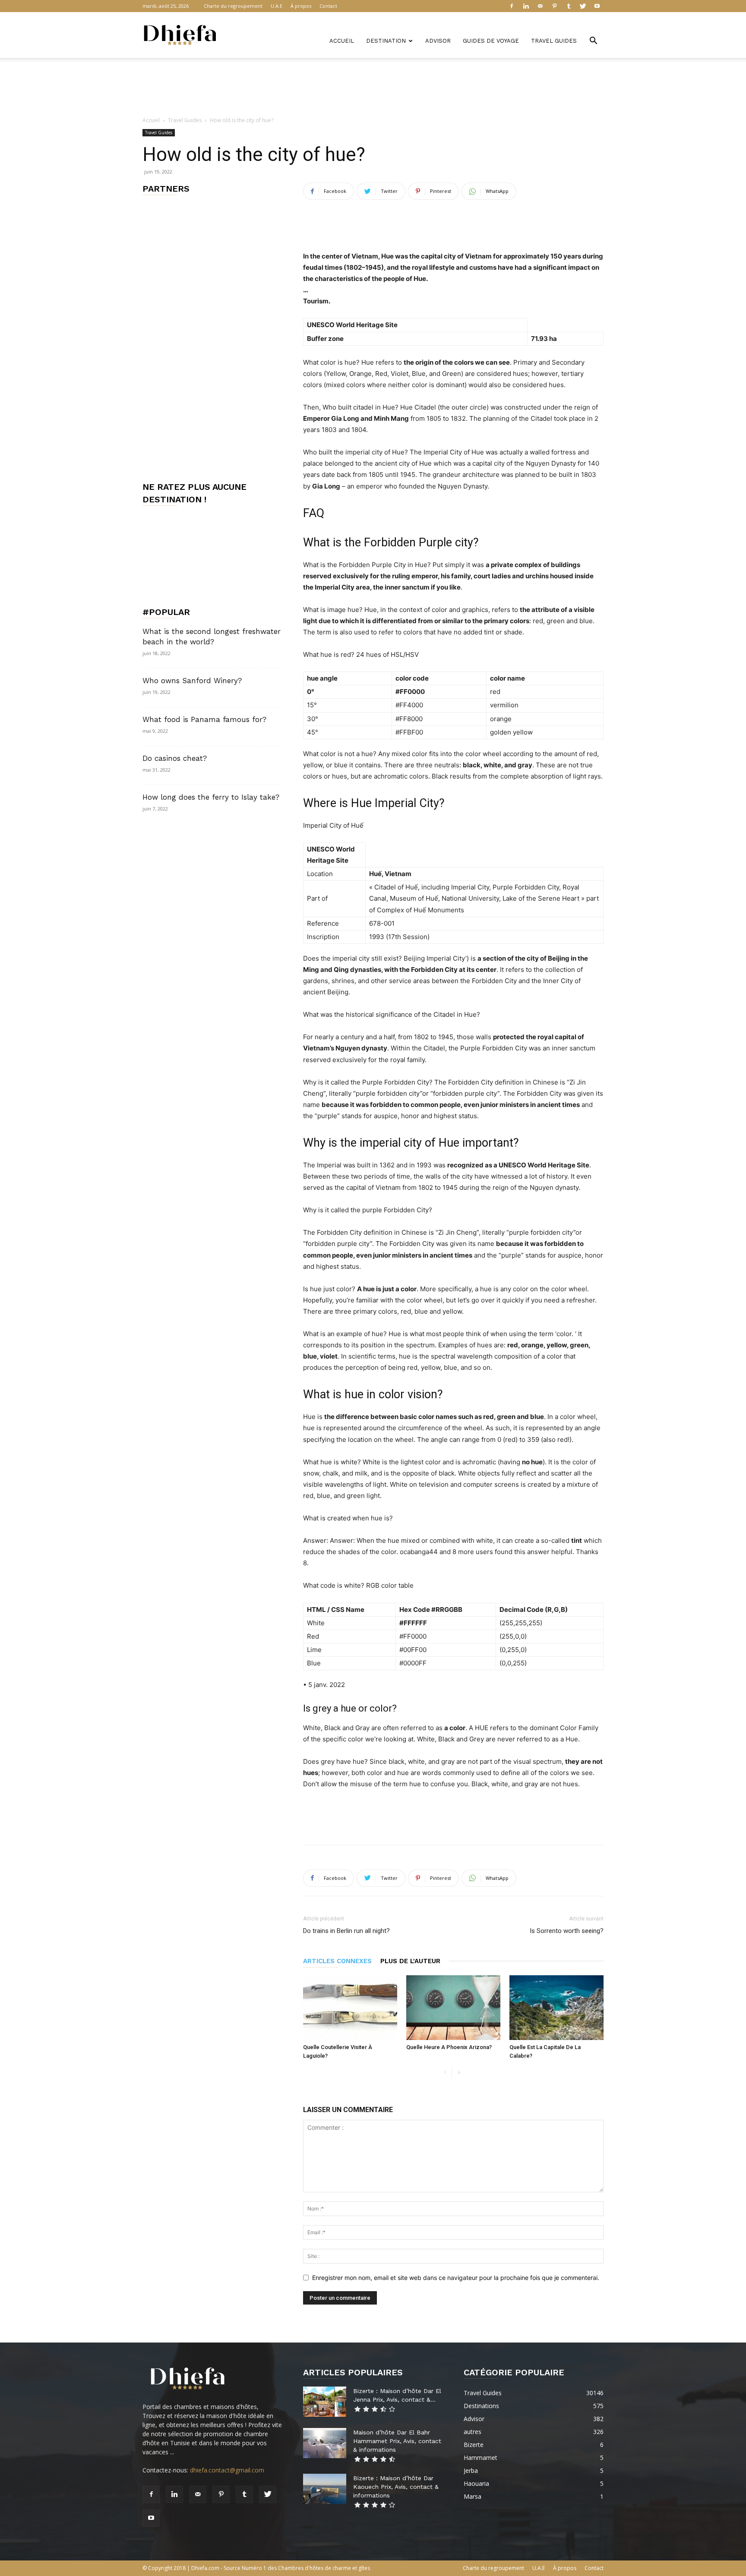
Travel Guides (554, 41)
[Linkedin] (526, 6)
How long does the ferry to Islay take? (211, 797)
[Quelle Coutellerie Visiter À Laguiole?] (350, 2008)
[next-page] (459, 2073)
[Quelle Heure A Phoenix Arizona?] (453, 2008)
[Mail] (540, 6)
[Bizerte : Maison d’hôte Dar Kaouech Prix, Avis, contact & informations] (325, 2489)
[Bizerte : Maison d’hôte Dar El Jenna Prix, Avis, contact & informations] (325, 2402)
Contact (328, 6)
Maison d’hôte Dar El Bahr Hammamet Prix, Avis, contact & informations (397, 2441)
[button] (593, 42)
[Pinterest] (554, 6)
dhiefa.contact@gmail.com (227, 2470)
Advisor (438, 41)
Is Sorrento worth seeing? (567, 1931)
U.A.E (277, 6)
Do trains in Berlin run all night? (346, 1931)
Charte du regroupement (233, 6)
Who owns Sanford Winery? (192, 681)
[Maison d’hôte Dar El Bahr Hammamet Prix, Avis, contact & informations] (325, 2443)
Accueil (342, 41)
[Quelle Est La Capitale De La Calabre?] (556, 2008)
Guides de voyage (491, 41)
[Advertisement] (373, 88)
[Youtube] (597, 6)
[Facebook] (512, 6)
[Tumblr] (569, 6)
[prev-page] (445, 2073)
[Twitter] (583, 6)
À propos (301, 6)
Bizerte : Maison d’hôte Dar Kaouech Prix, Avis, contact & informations (396, 2487)
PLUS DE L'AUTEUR (410, 1961)
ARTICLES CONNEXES (337, 1961)
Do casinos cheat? (175, 758)
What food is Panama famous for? (204, 719)
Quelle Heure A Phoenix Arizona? (449, 2047)
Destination (386, 41)
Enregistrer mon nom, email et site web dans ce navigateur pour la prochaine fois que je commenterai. (456, 2278)
